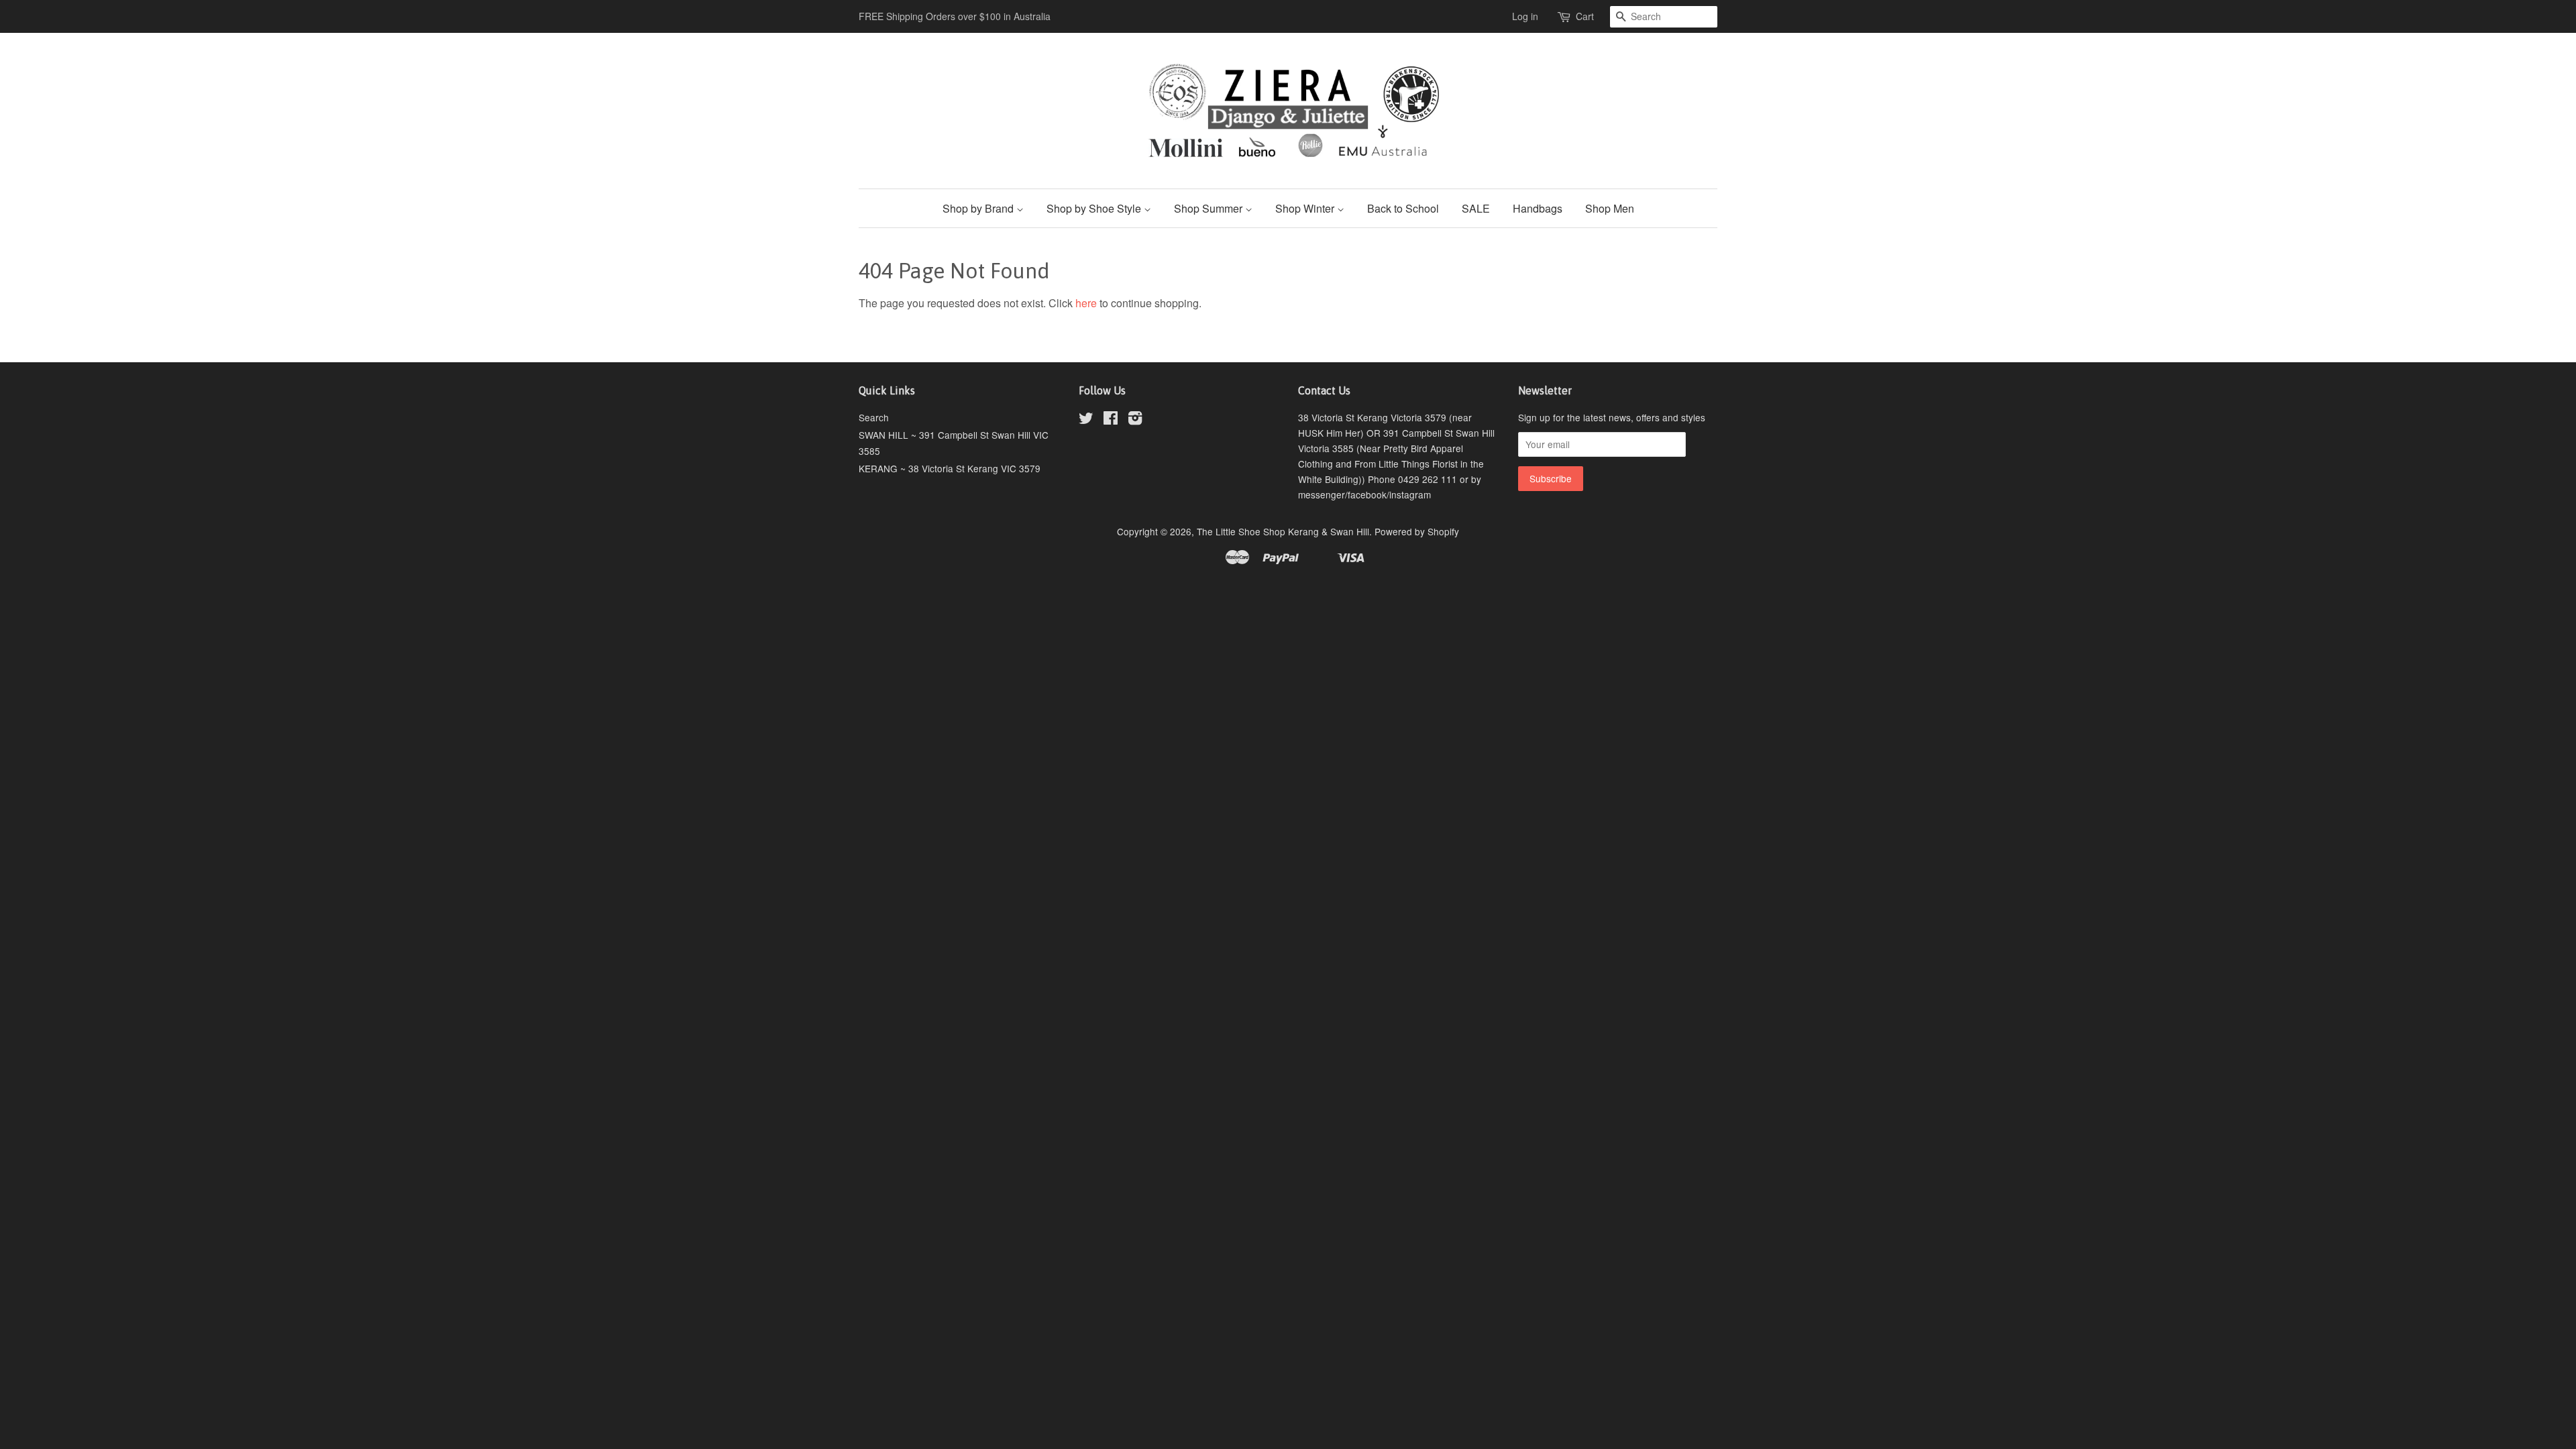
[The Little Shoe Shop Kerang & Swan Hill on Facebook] (1111, 420)
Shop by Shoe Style (1095, 208)
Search (874, 417)
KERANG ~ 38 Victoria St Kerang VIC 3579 (950, 468)
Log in (1525, 16)
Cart (1585, 16)
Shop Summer (1210, 208)
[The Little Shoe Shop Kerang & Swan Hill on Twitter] (1086, 420)
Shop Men (1610, 208)
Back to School (1403, 208)
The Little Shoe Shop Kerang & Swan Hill (1283, 531)
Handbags (1538, 208)
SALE (1476, 208)
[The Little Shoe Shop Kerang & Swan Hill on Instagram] (1135, 420)
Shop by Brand (979, 208)
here (1086, 303)
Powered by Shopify (1417, 531)
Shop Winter (1306, 208)
